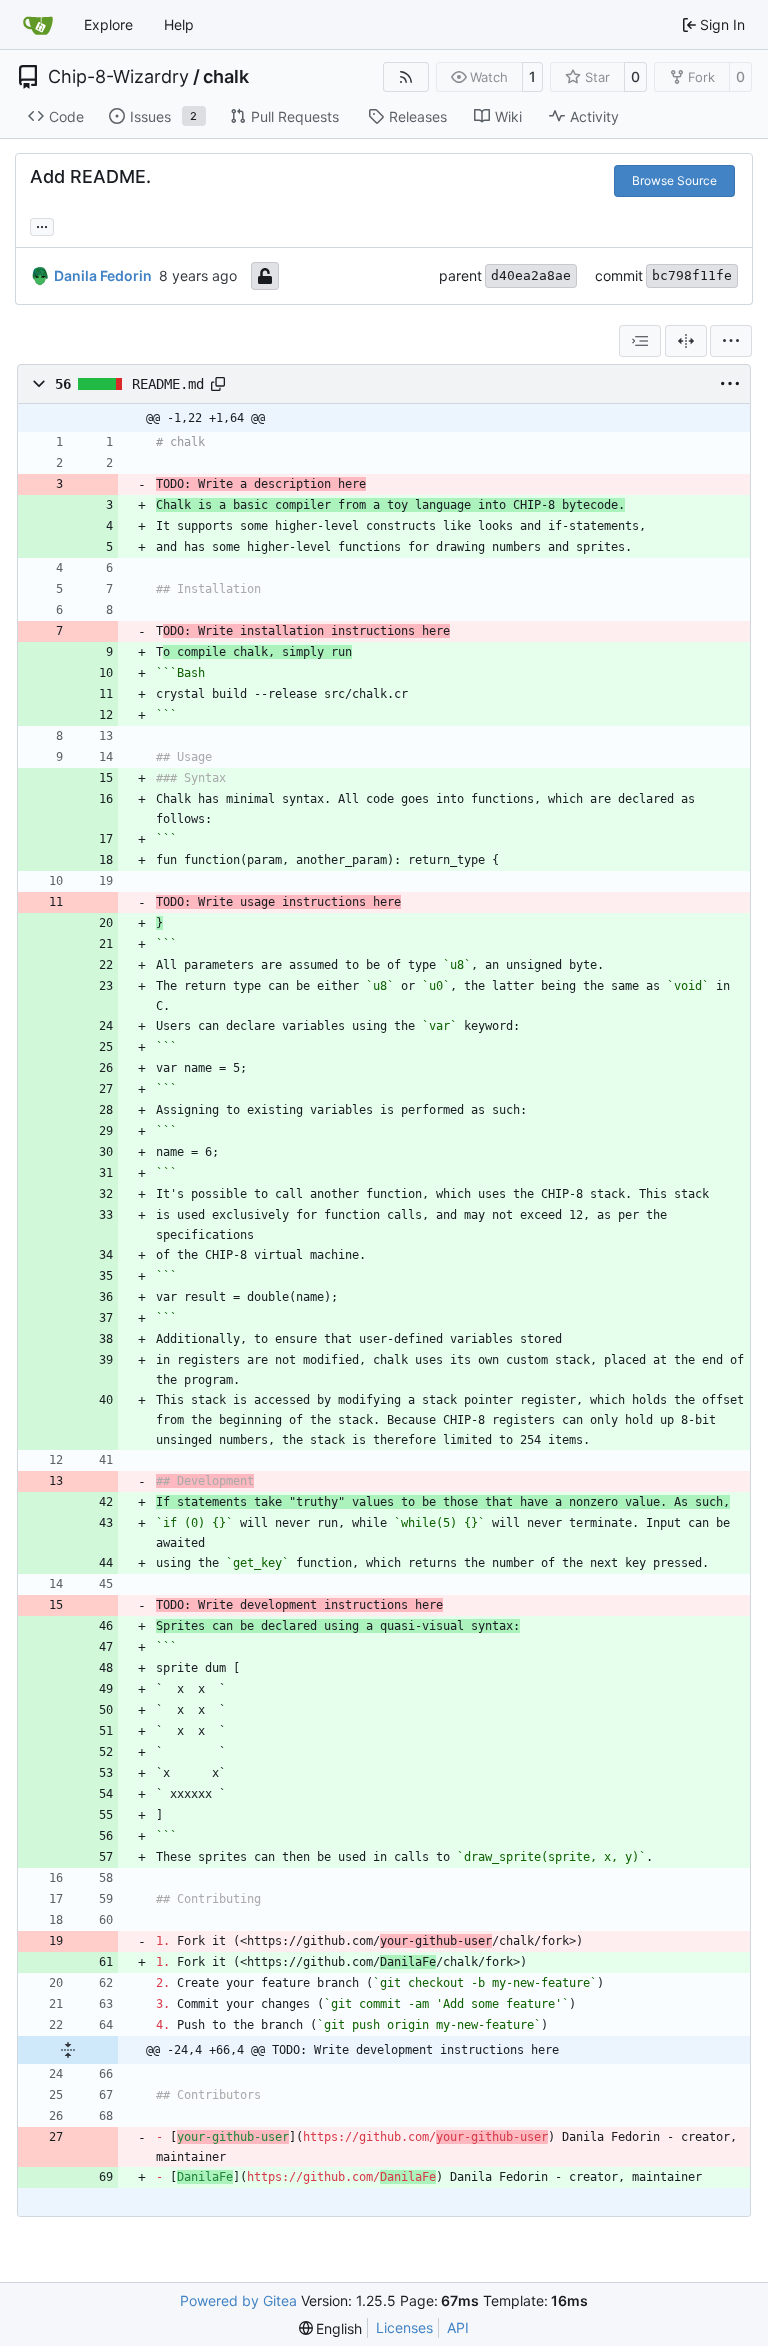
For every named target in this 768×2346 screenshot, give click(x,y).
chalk (226, 77)
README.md (168, 384)
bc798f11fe (692, 275)
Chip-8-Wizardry (118, 77)
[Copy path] (218, 384)
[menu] (731, 341)
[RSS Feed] (406, 77)
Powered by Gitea (238, 2300)
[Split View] (686, 341)
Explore (108, 24)
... (42, 224)
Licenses (404, 2327)
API (458, 2327)
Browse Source (674, 180)
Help (179, 24)
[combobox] (640, 341)
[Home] (38, 25)
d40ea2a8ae (531, 275)
